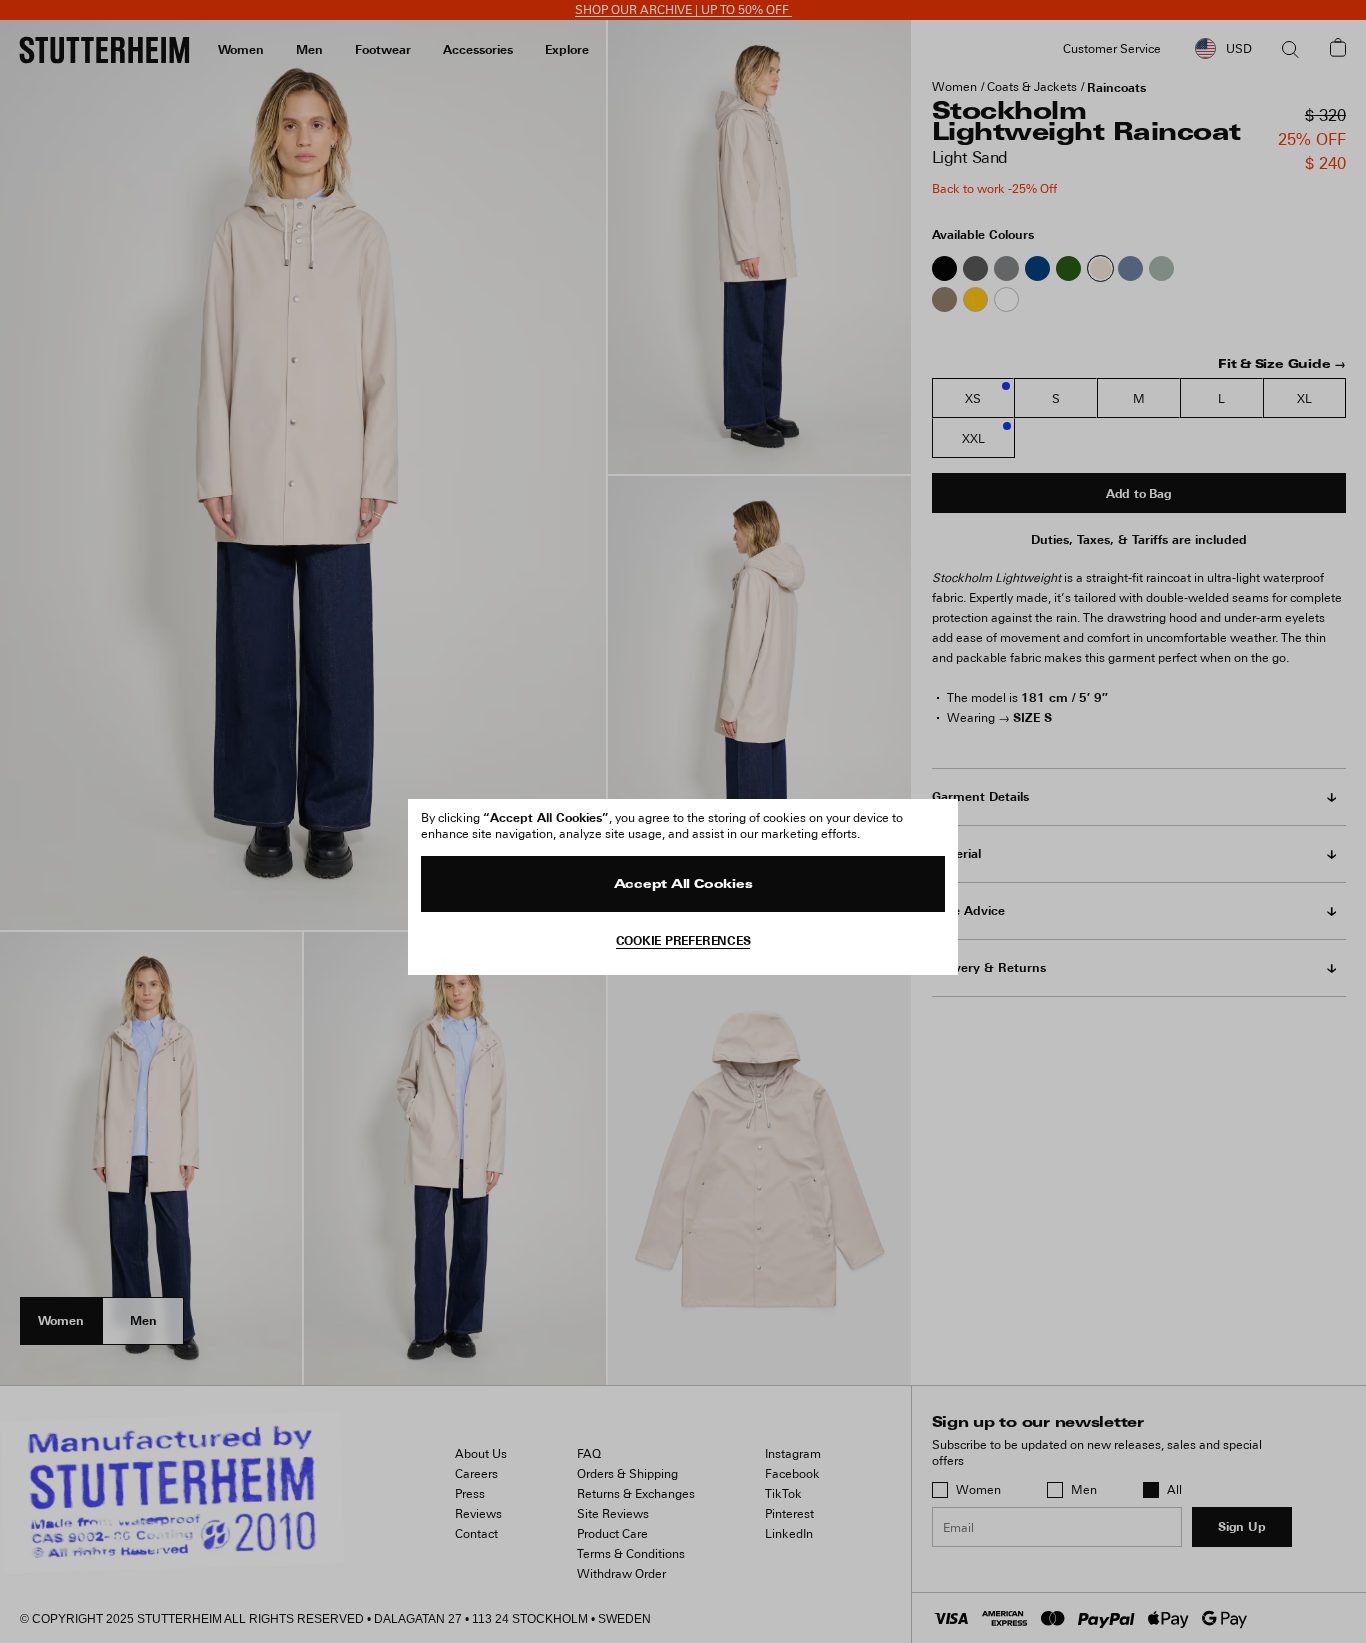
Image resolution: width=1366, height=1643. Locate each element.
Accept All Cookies (683, 885)
